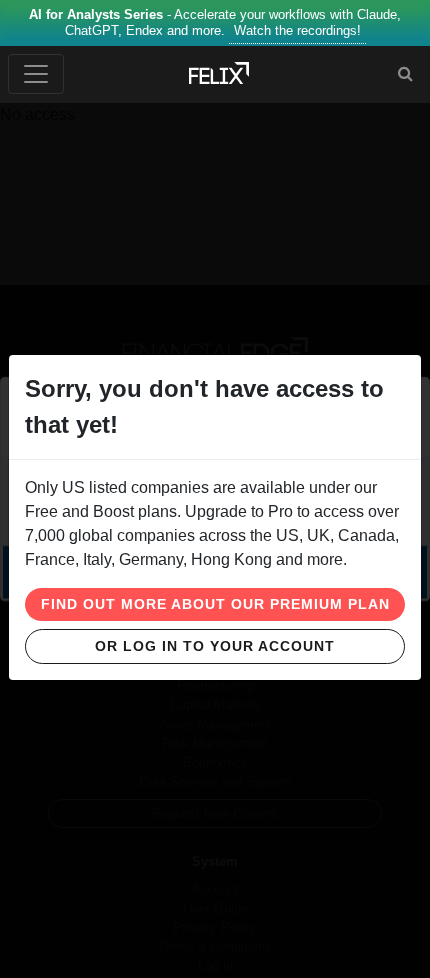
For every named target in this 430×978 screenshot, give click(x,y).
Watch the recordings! (297, 30)
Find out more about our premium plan (215, 604)
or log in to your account (215, 646)
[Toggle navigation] (36, 74)
